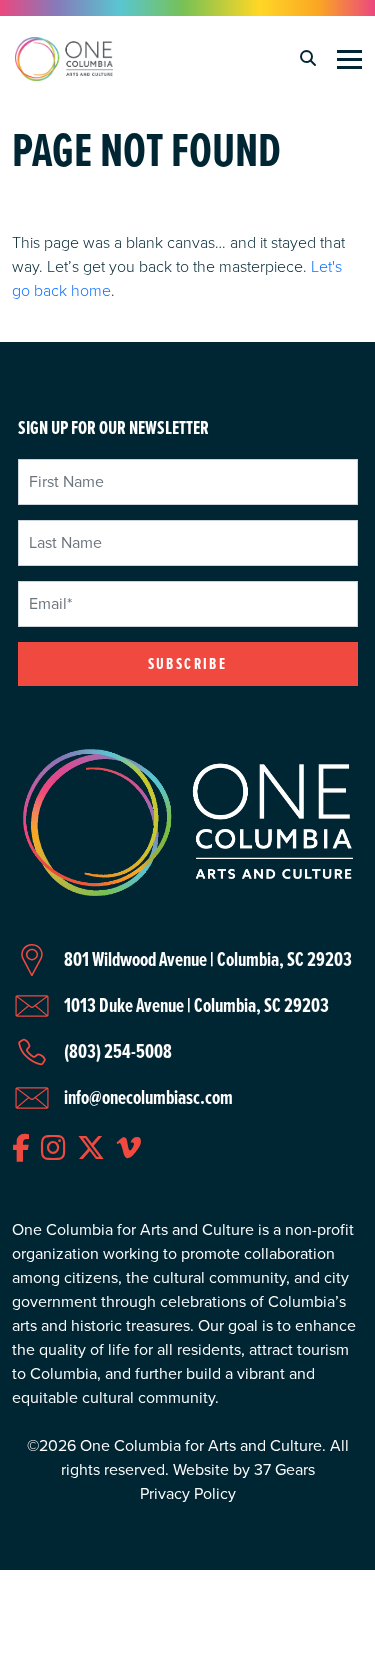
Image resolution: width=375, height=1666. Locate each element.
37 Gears (284, 1469)
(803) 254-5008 (118, 1051)
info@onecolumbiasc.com (148, 1097)
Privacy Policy (188, 1493)
